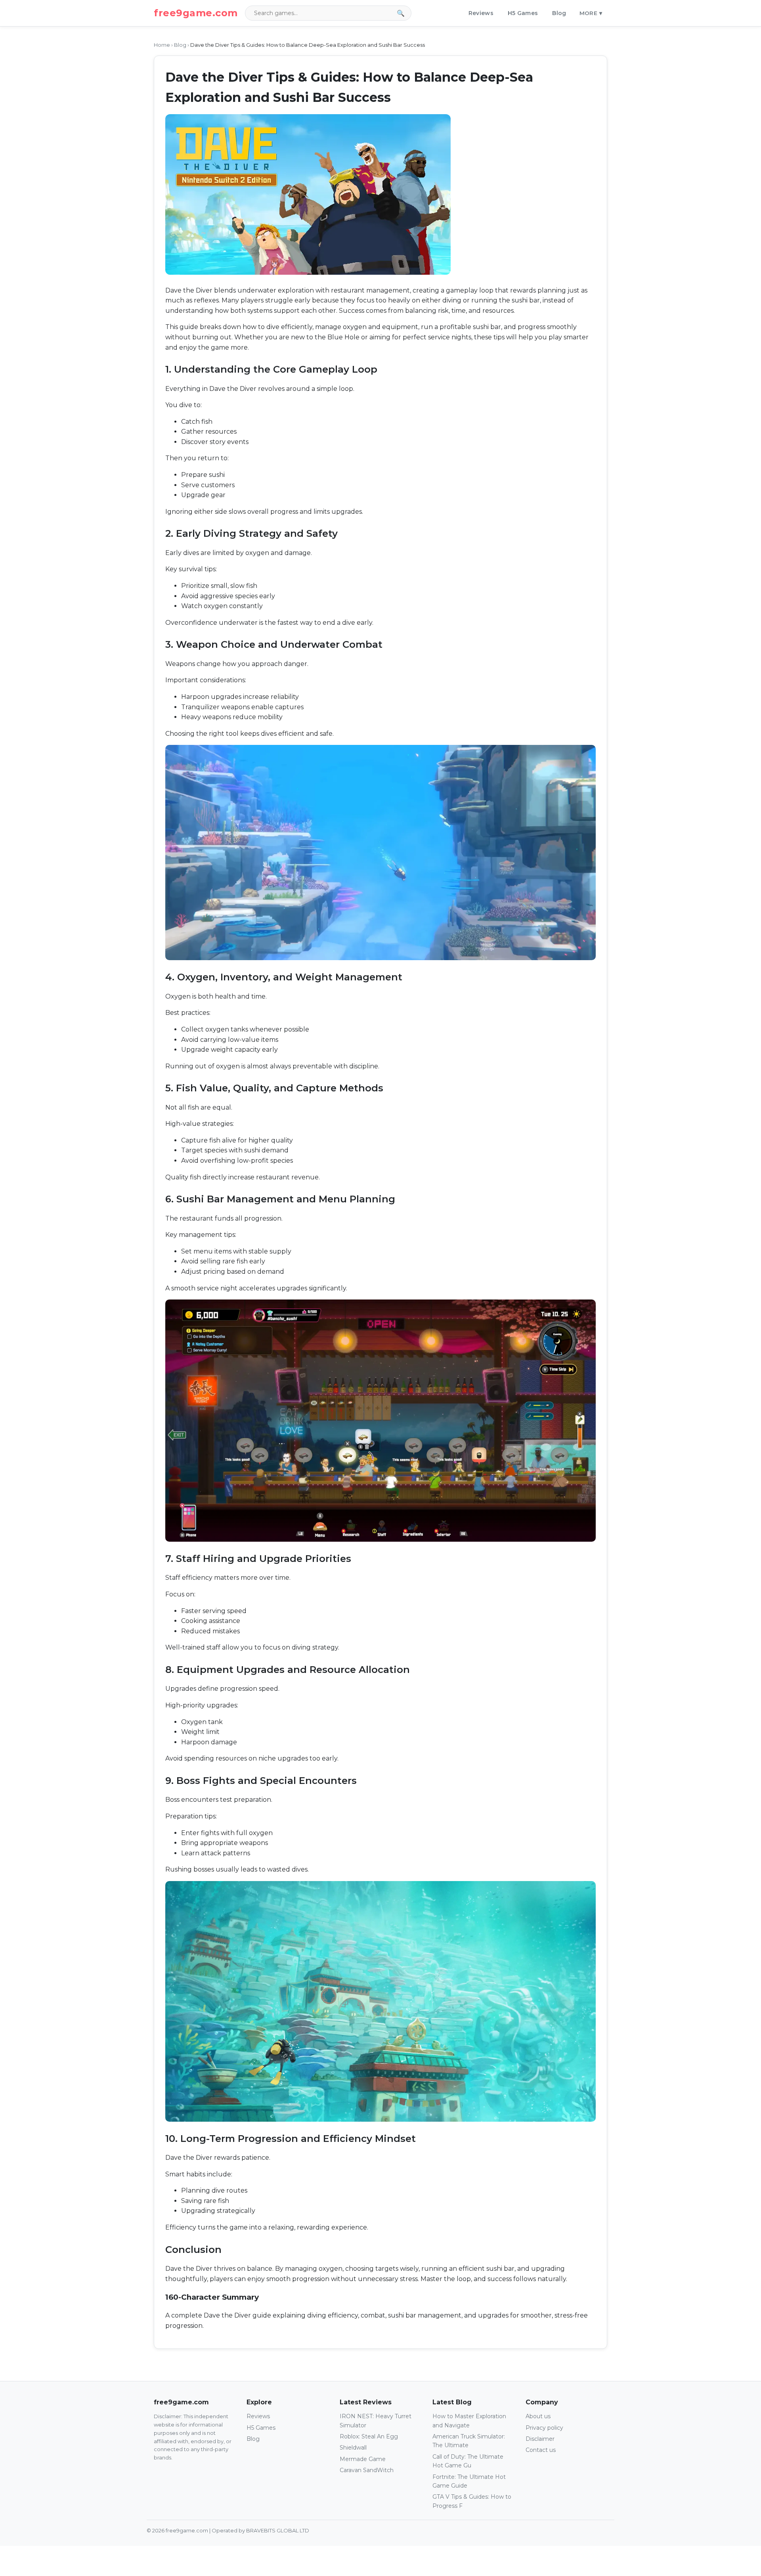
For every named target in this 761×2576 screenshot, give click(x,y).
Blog (559, 13)
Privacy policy (544, 2428)
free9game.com (196, 13)
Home (162, 45)
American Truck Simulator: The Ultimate (469, 2441)
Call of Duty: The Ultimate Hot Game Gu (468, 2461)
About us (538, 2416)
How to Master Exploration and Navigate (469, 2421)
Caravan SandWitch (367, 2470)
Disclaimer (540, 2439)
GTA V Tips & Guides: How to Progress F (472, 2501)
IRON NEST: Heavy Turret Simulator (376, 2421)
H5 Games (523, 13)
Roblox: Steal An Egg (369, 2436)
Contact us (541, 2450)
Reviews (481, 13)
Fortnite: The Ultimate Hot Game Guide (469, 2481)
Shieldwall (353, 2448)
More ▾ (591, 13)
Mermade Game (363, 2459)
